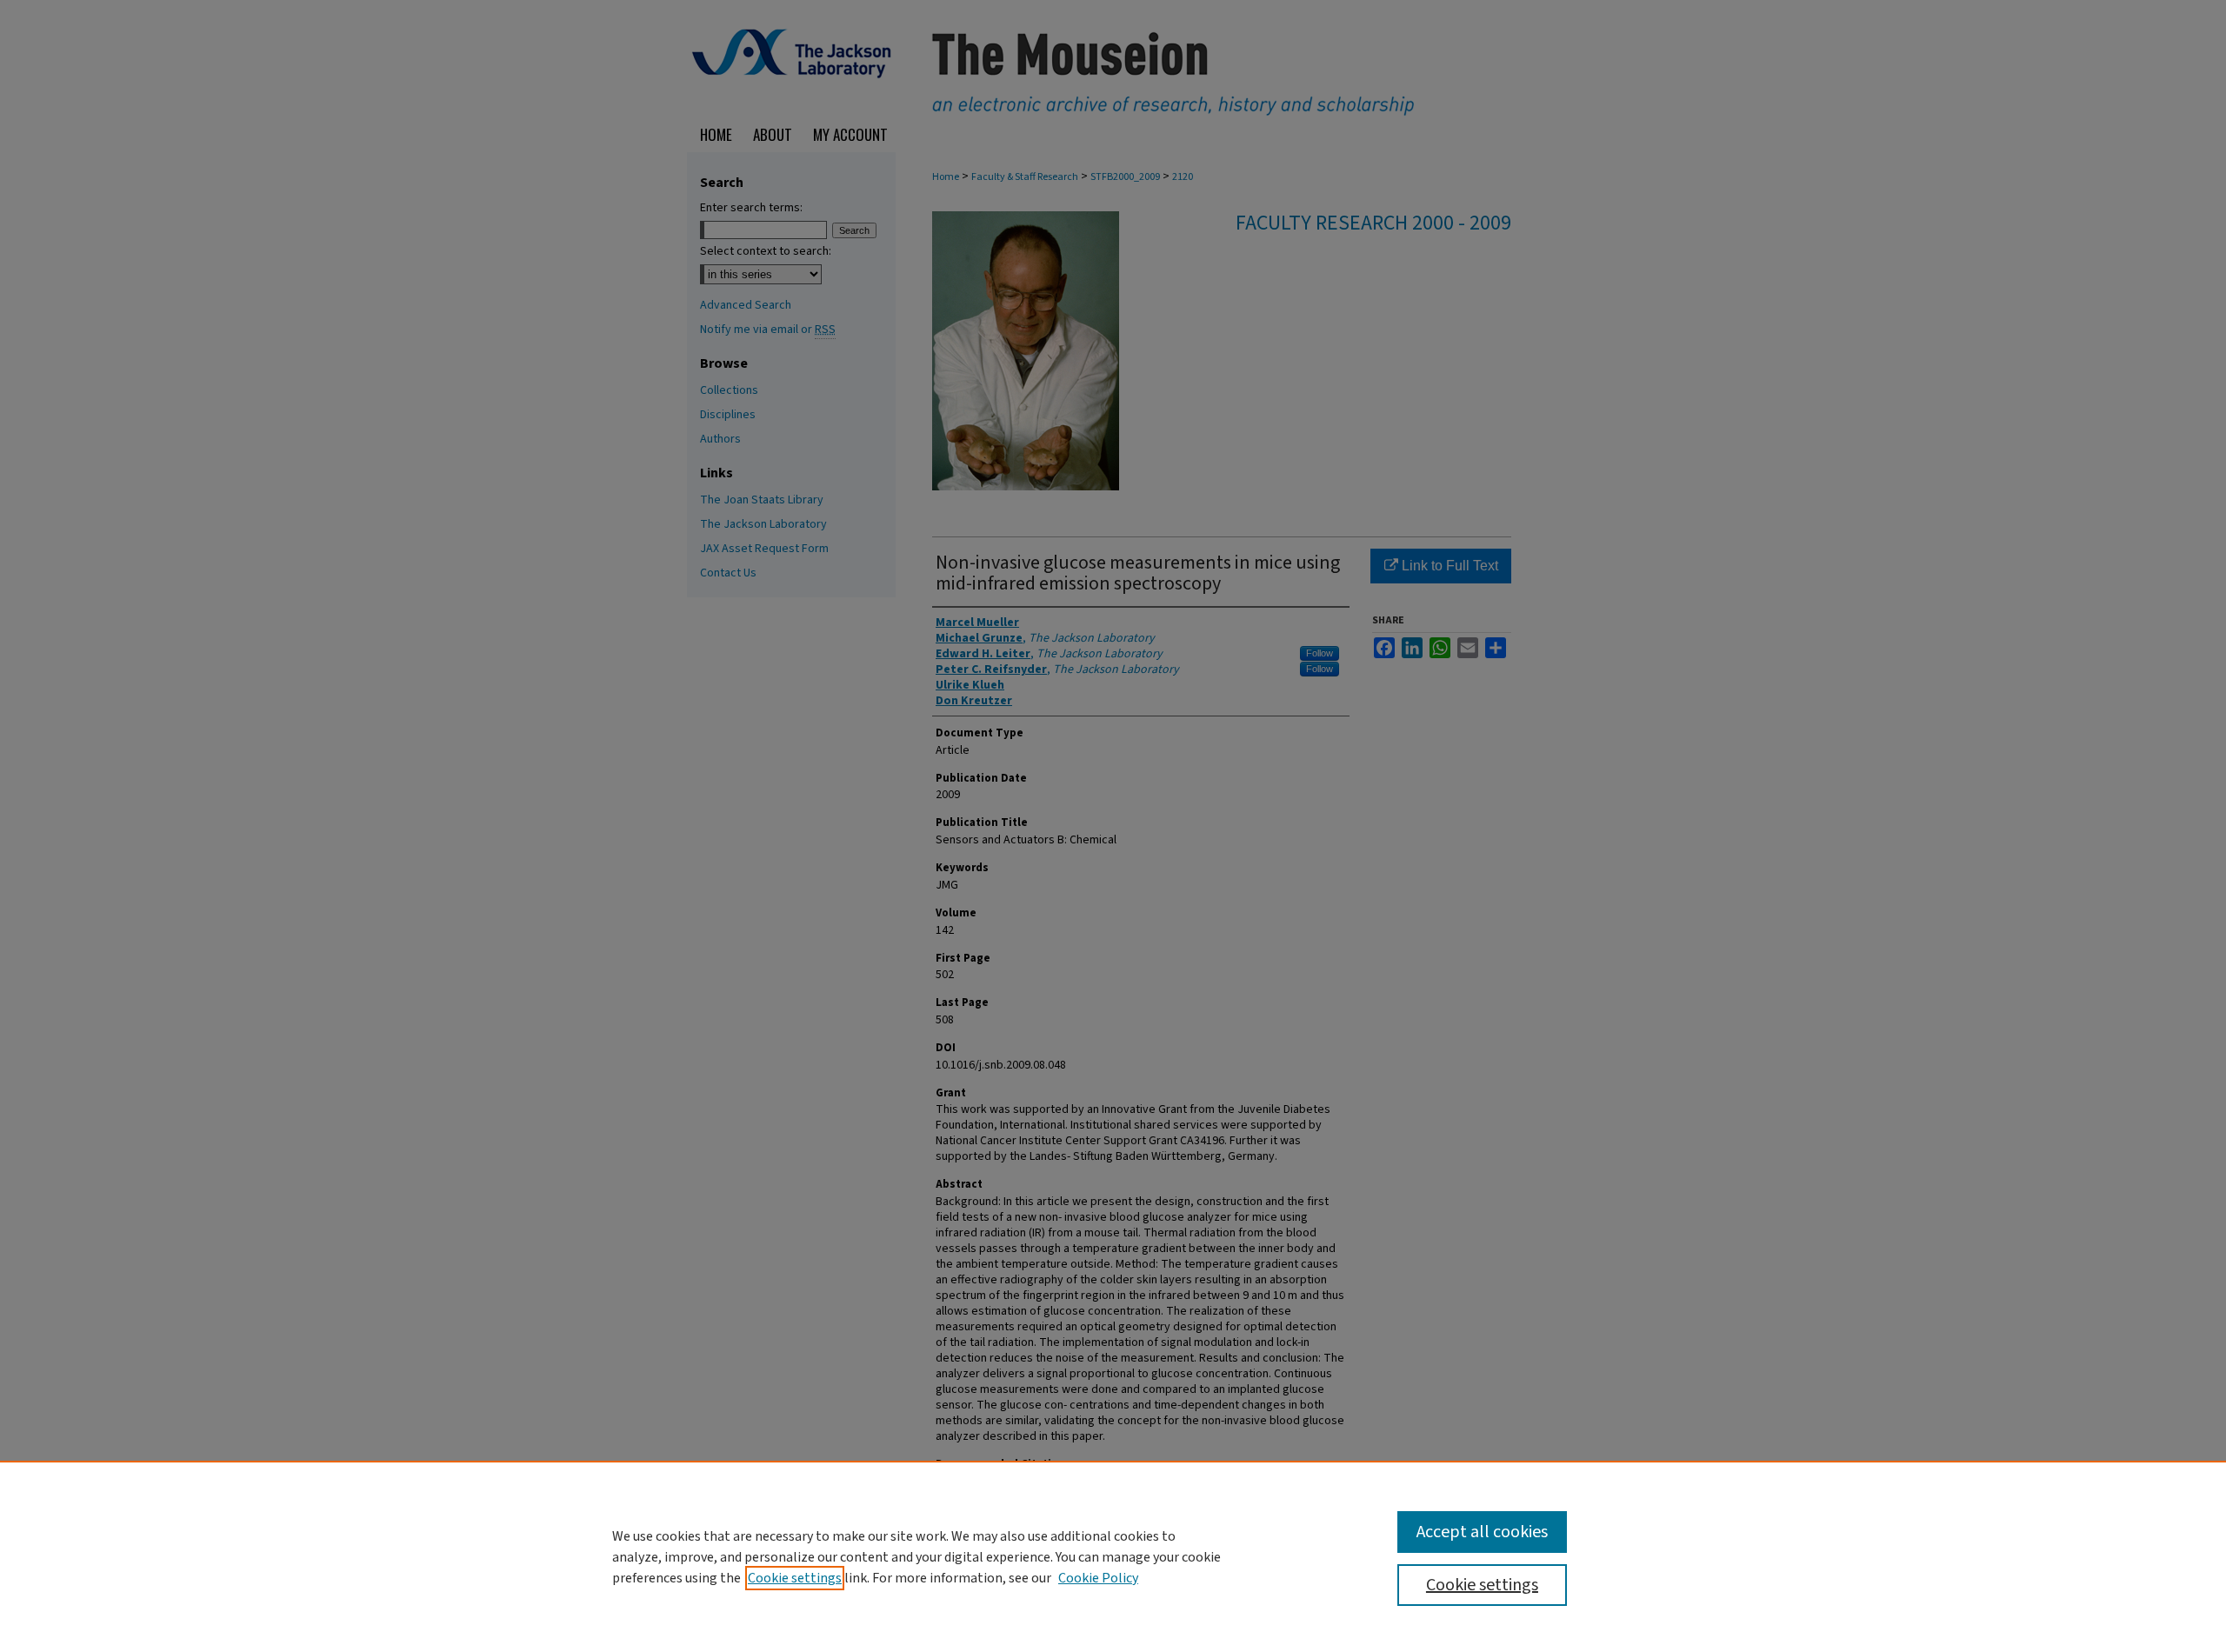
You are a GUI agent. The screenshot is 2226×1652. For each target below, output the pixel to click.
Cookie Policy (1098, 1578)
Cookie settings (795, 1578)
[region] (1113, 1556)
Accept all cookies (1482, 1532)
